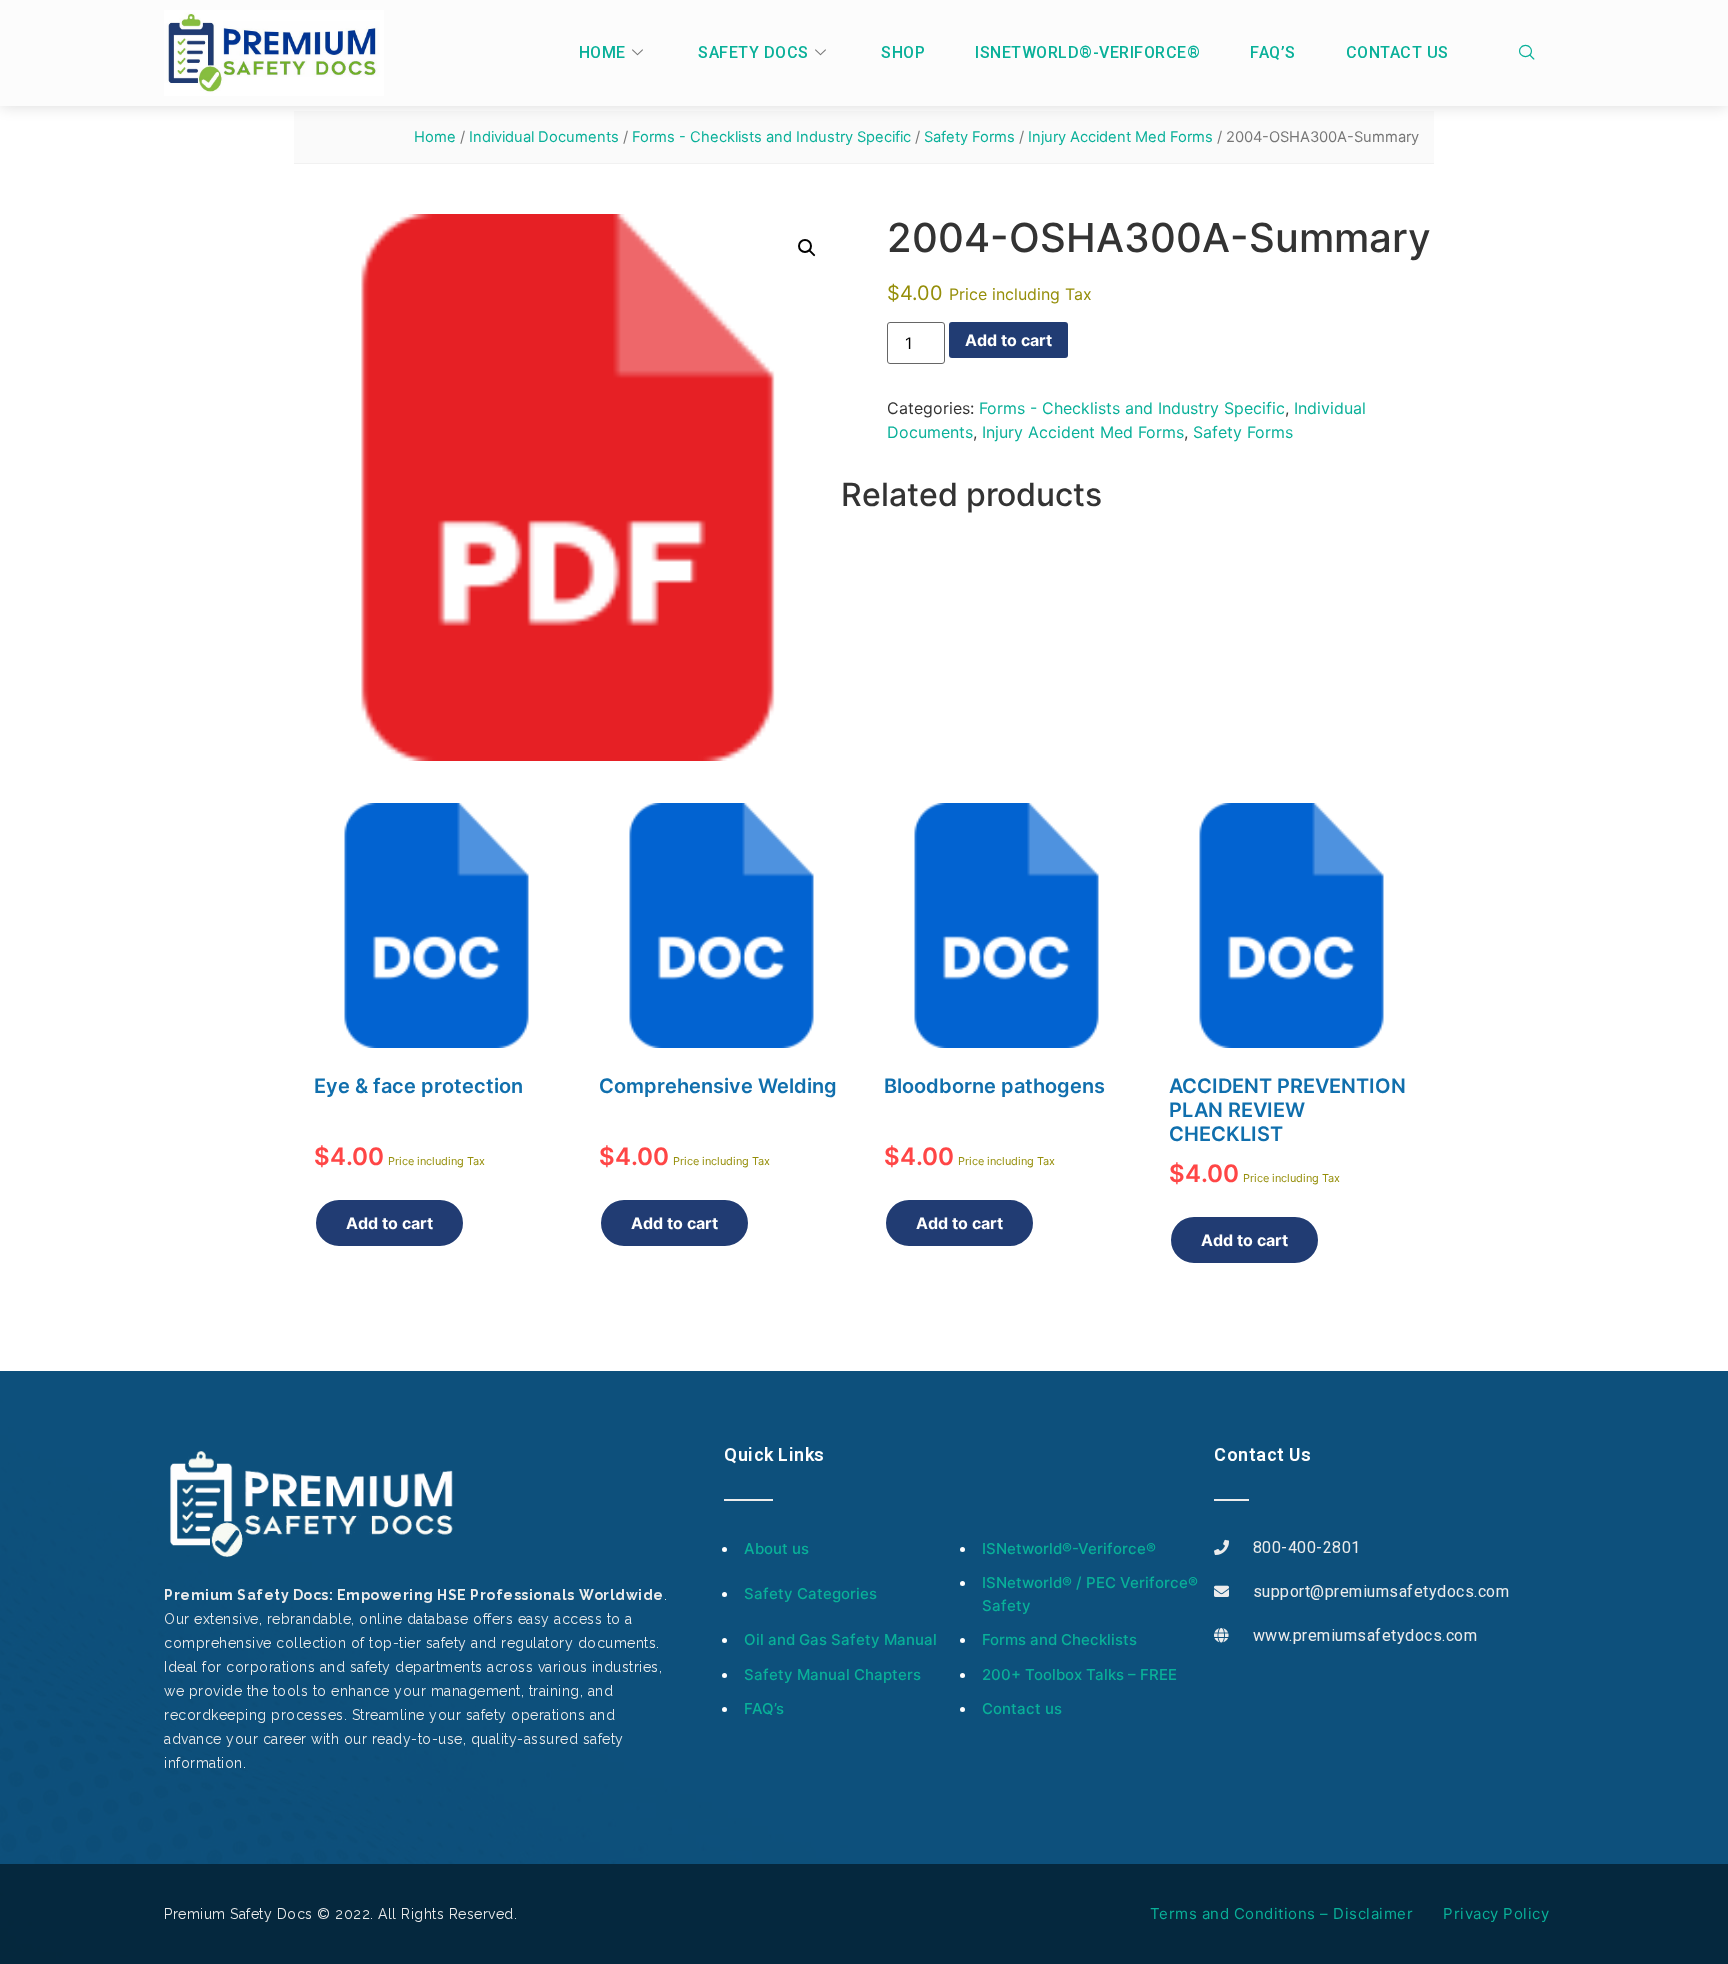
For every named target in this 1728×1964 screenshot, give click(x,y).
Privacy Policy (1496, 1913)
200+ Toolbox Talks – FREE (1079, 1674)
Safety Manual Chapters (832, 1674)
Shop (903, 52)
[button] (807, 248)
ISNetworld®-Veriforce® (1087, 52)
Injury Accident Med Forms (1120, 137)
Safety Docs (753, 52)
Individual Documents (544, 137)
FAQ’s (1273, 52)
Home (602, 52)
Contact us (1397, 52)
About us (776, 1548)
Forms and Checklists (1059, 1639)
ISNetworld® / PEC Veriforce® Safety (1090, 1594)
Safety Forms (969, 137)
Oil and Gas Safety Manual (840, 1639)
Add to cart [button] (389, 1223)
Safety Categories (810, 1593)
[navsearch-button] (1532, 53)
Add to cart (1008, 340)
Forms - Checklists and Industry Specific (771, 137)
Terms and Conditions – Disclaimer (1282, 1913)
